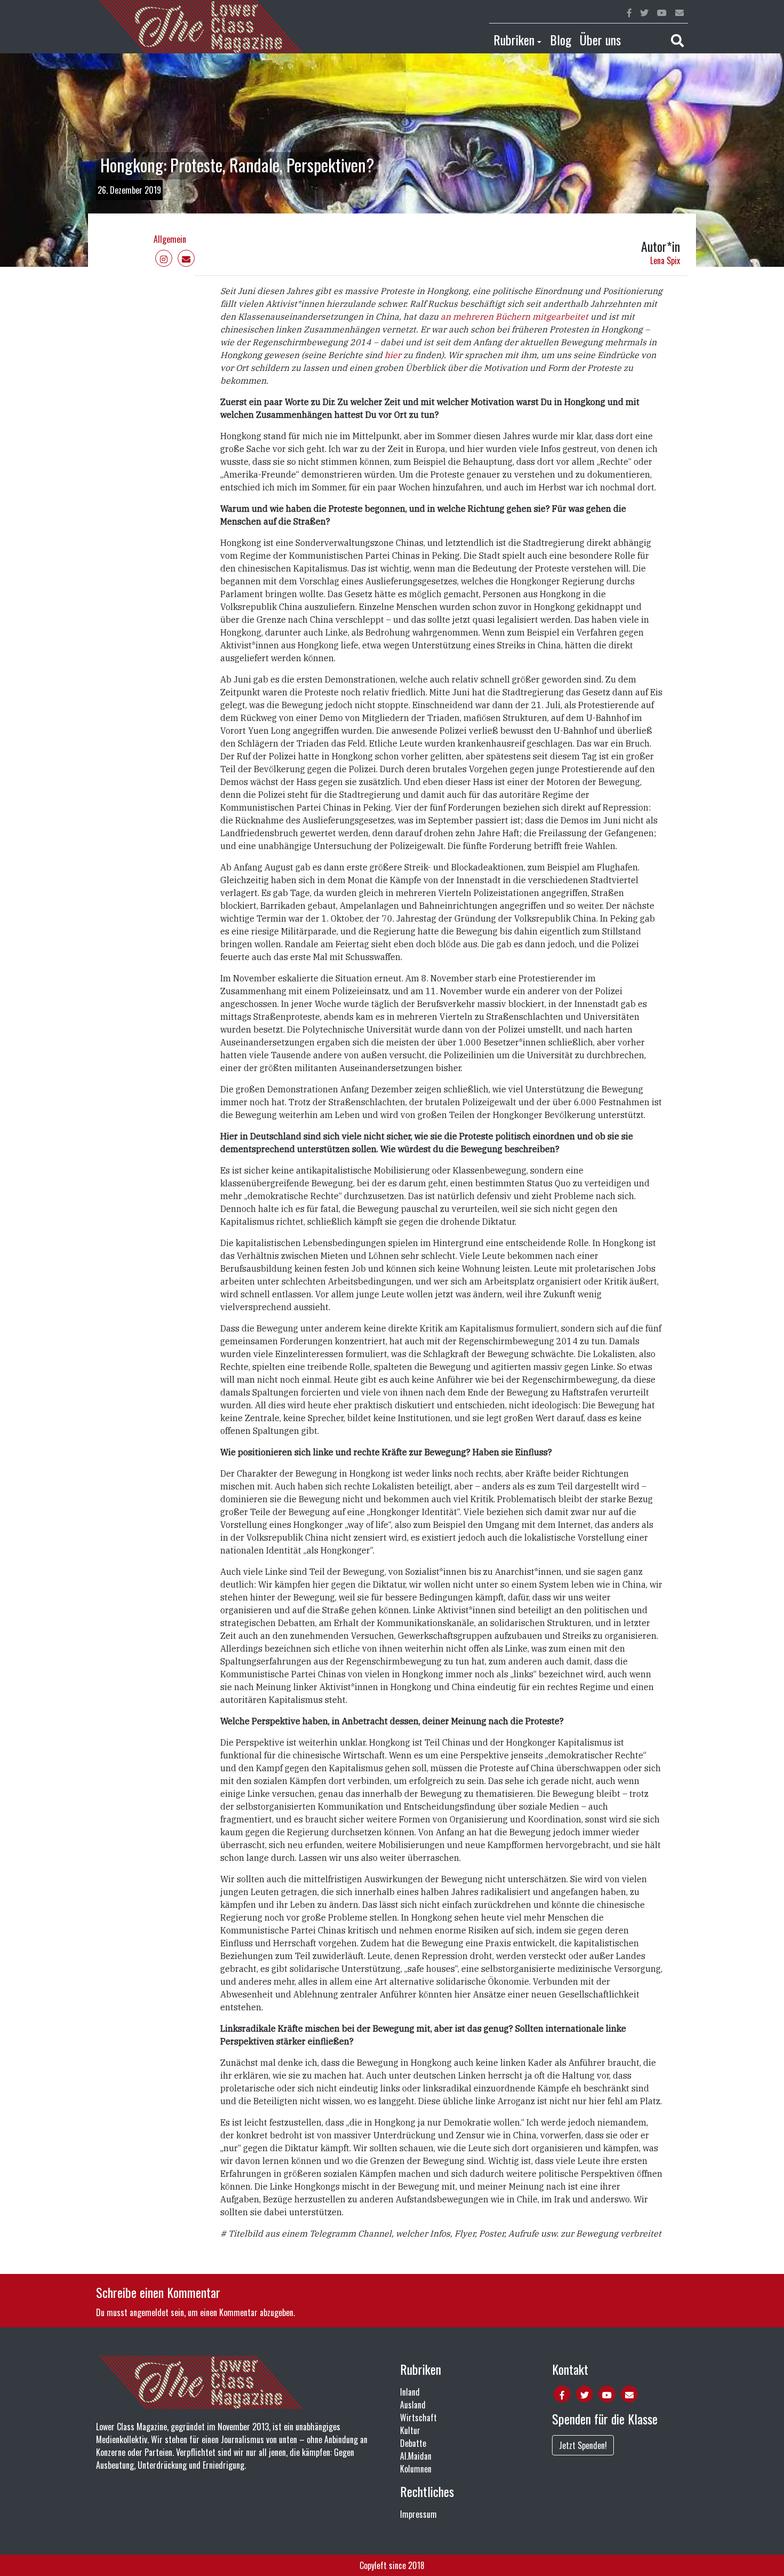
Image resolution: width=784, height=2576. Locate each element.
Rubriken (514, 39)
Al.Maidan (416, 2456)
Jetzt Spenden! (583, 2445)
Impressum (418, 2514)
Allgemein (170, 239)
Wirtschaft (418, 2418)
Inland (410, 2392)
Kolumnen (416, 2469)
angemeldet (149, 2312)
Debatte (413, 2443)
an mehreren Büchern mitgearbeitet (514, 316)
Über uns (600, 39)
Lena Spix (665, 260)
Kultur (410, 2430)
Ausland (413, 2405)
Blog (561, 39)
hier (393, 355)
